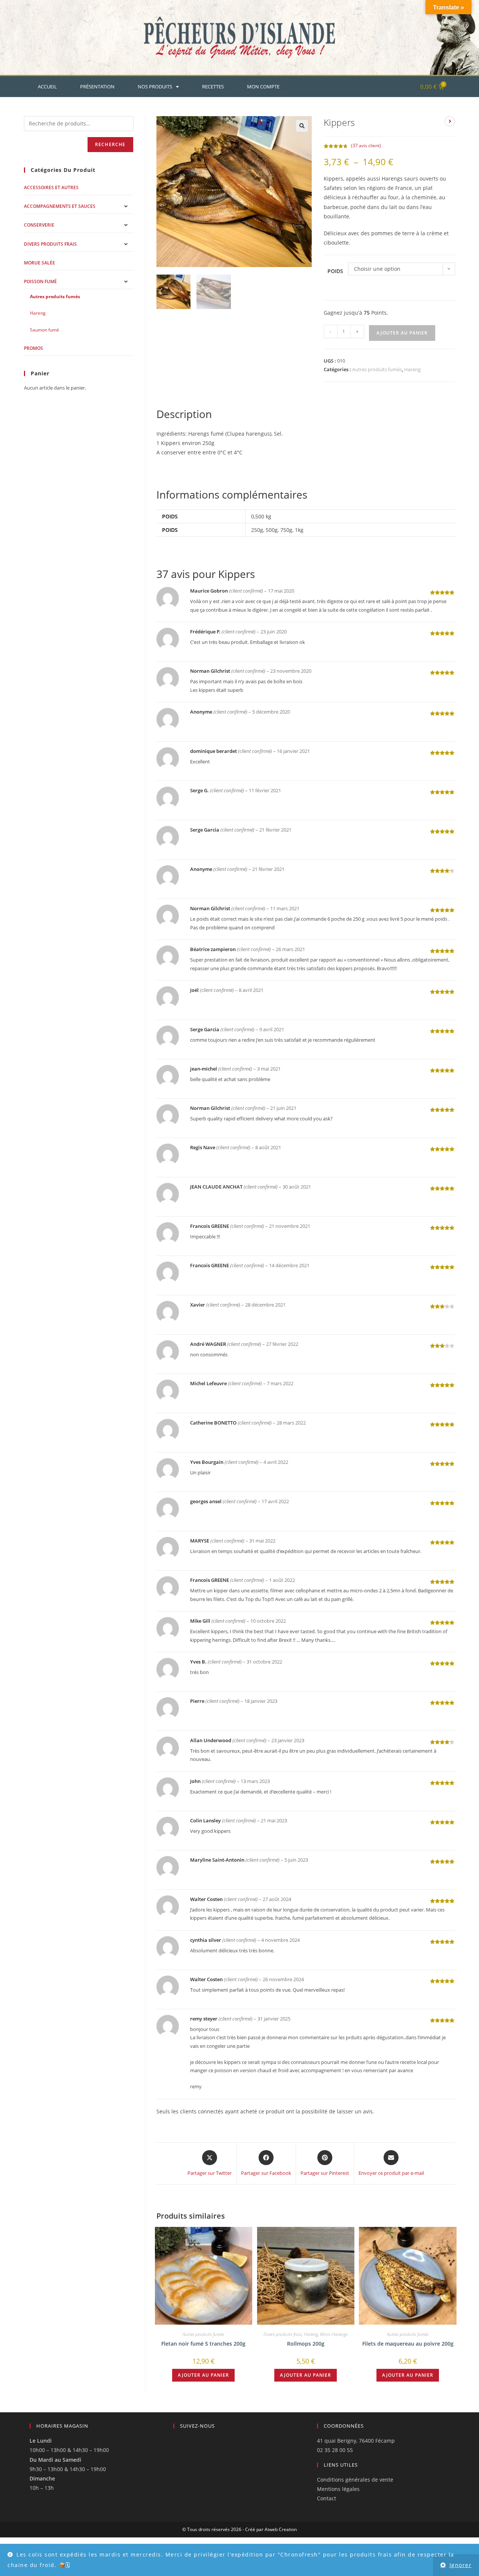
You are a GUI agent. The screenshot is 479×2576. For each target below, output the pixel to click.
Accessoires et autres (51, 187)
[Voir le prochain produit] (450, 121)
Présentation (97, 87)
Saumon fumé (45, 330)
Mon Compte (263, 87)
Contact (327, 2498)
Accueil (47, 87)
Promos (33, 348)
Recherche (110, 144)
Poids (335, 271)
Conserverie (39, 225)
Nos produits (155, 87)
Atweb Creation (281, 2529)
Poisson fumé (40, 281)
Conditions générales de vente (355, 2480)
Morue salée (39, 263)
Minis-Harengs (334, 2334)
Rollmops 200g (306, 2344)
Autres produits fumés (377, 369)
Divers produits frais (283, 2334)
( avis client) (366, 146)
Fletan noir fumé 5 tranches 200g (203, 2344)
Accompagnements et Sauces (60, 206)
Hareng (412, 369)
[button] (302, 126)
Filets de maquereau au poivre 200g (408, 2344)
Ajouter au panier (402, 333)
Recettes (213, 87)
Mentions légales (338, 2489)
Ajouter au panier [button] (203, 2375)
